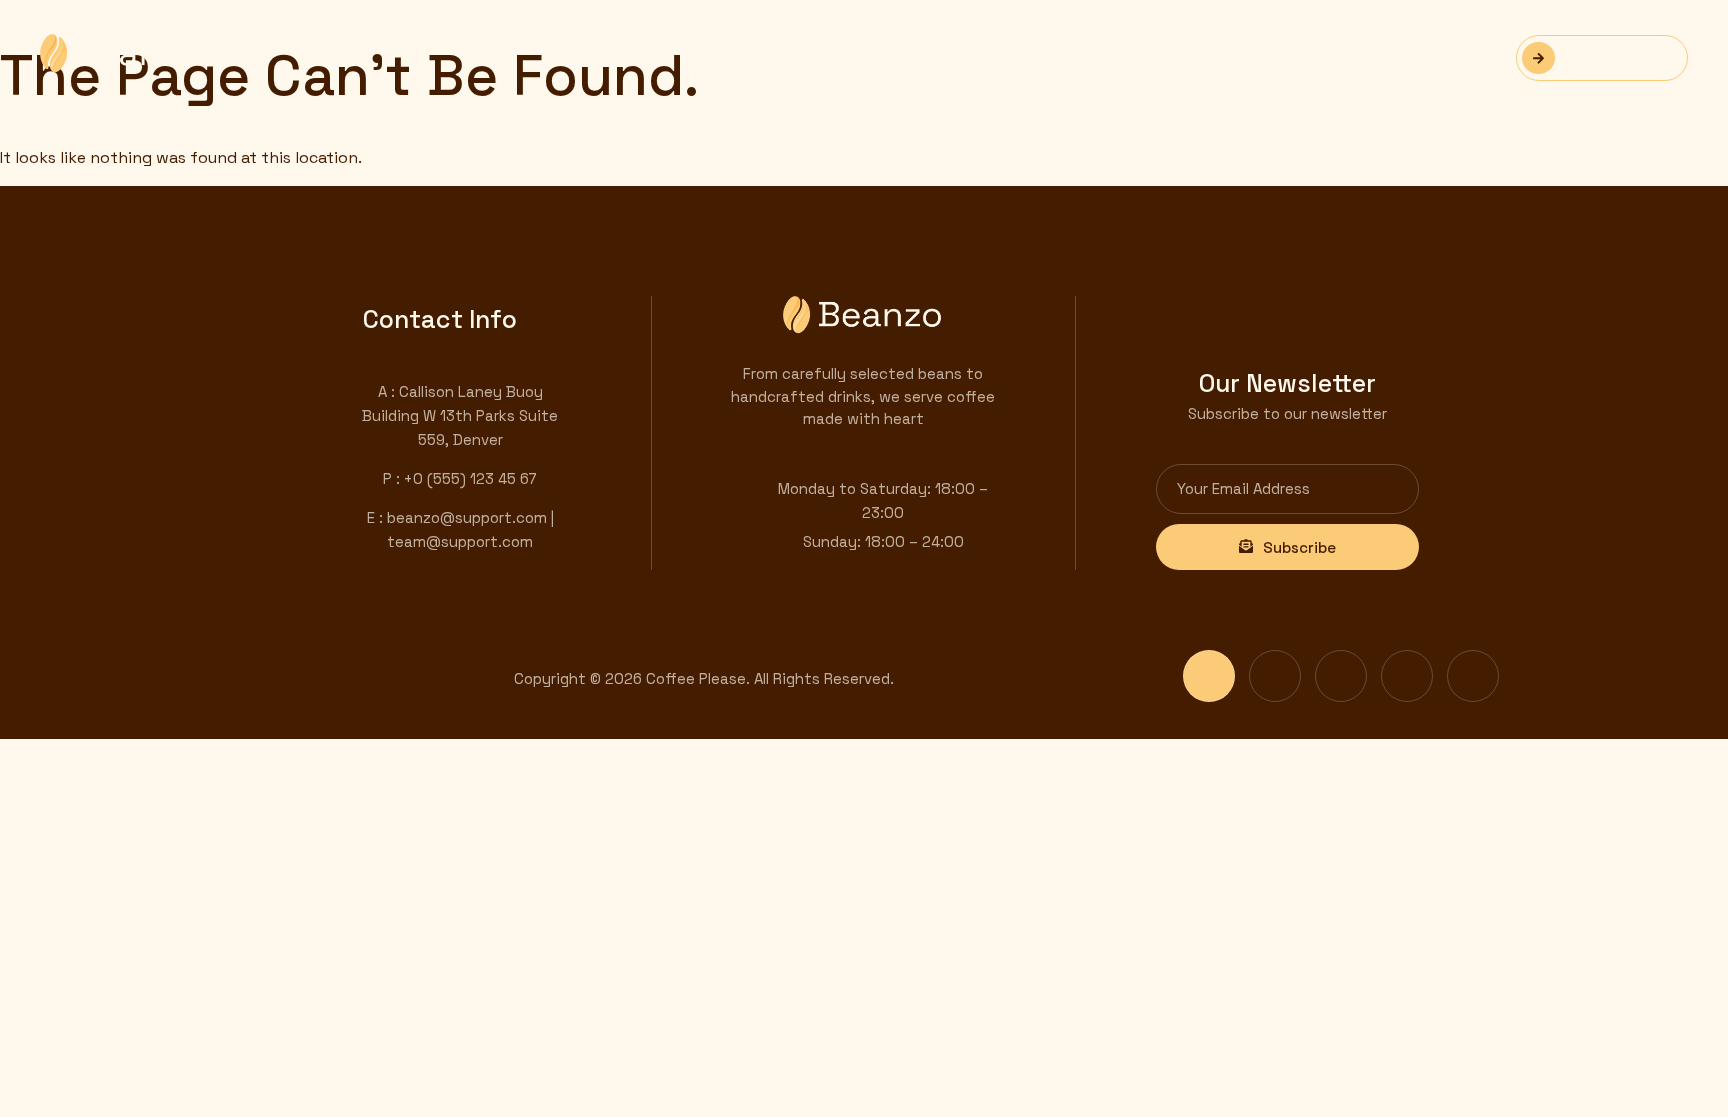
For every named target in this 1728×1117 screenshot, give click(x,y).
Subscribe (1299, 547)
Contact (956, 66)
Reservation (1618, 57)
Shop (880, 66)
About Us (801, 66)
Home (721, 66)
